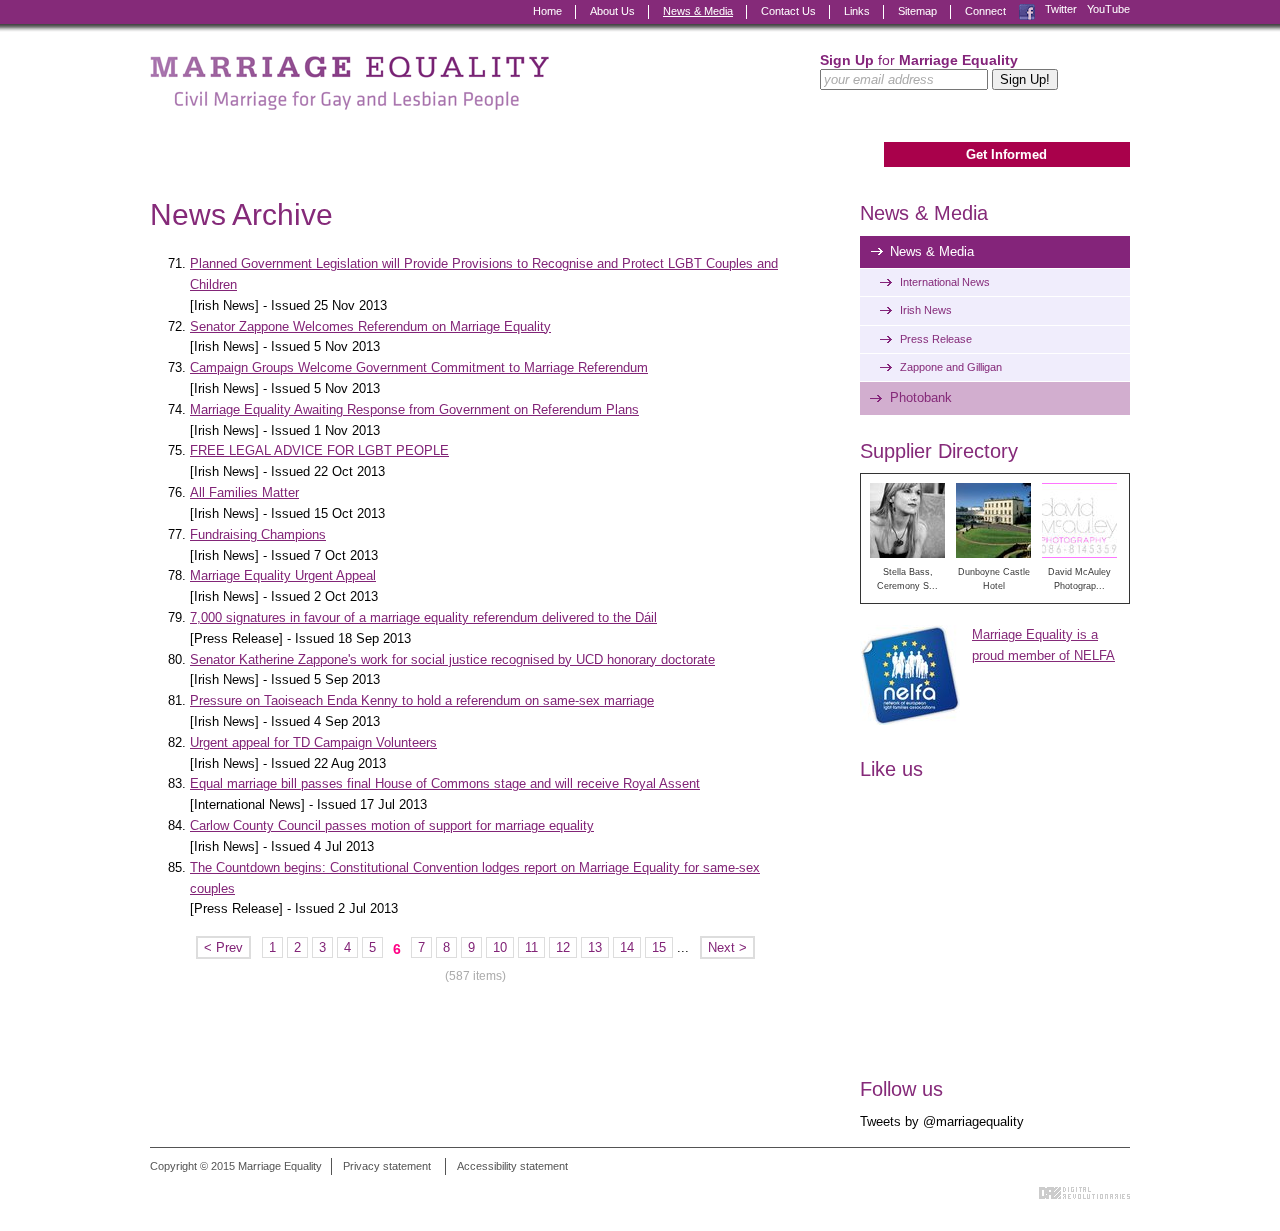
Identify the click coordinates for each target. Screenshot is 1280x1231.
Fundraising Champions (258, 534)
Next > (727, 947)
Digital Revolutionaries (1084, 1193)
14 (627, 947)
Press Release (936, 339)
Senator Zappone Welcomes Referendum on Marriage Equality (370, 326)
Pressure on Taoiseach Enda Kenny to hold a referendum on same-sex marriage (422, 700)
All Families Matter (244, 492)
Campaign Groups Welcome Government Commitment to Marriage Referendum (419, 367)
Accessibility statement (512, 1166)
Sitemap (917, 11)
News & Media (698, 11)
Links (857, 11)
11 (531, 947)
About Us (612, 11)
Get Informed (1006, 154)
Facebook (1027, 9)
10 (500, 947)
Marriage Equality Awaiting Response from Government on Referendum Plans (414, 409)
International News (945, 282)
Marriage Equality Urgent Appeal (283, 575)
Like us (891, 769)
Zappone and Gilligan (951, 367)
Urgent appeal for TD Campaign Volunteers (313, 742)
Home (547, 11)
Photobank (921, 397)
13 (595, 947)
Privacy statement (387, 1166)
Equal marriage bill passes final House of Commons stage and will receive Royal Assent (445, 783)
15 (659, 947)
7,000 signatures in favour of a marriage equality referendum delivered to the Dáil (423, 617)
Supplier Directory (939, 451)
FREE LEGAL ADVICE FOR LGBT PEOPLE (319, 450)
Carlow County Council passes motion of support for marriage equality (392, 825)
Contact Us (788, 11)
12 (563, 947)
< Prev (223, 947)
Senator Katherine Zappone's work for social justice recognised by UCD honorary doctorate (452, 659)
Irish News (926, 310)
